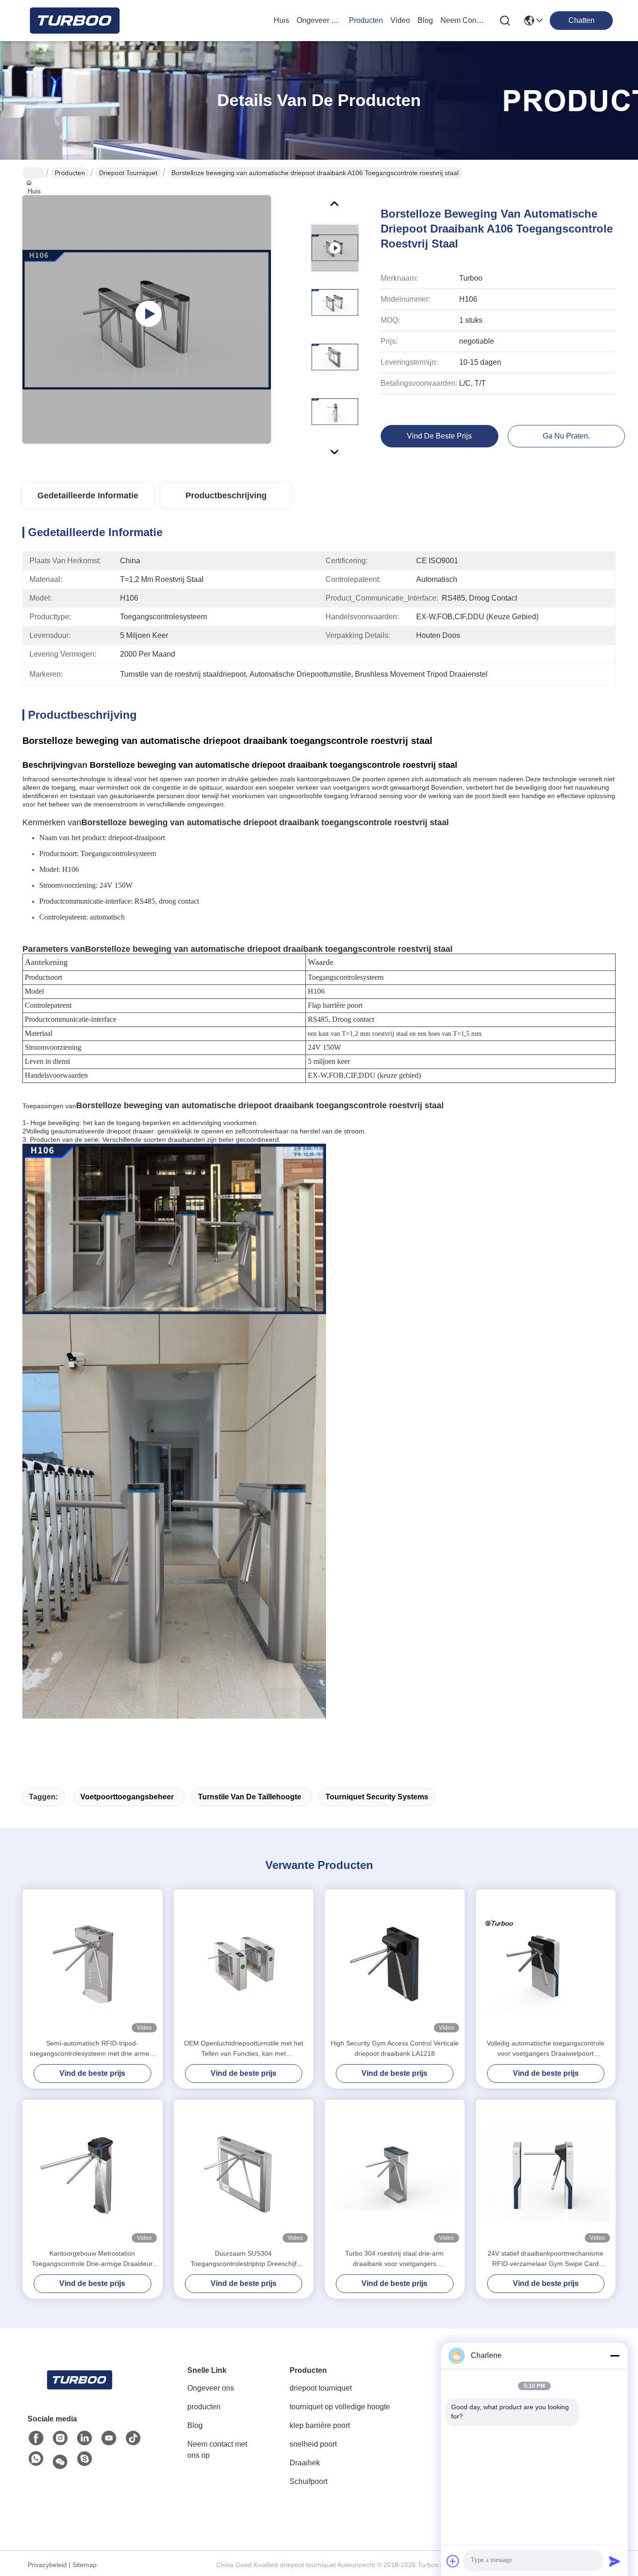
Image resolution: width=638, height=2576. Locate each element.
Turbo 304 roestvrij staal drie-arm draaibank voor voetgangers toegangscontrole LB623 (394, 2259)
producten (366, 20)
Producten (70, 173)
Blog (195, 2425)
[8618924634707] (36, 2459)
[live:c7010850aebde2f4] (85, 2459)
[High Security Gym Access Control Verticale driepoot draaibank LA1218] (395, 1964)
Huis (281, 20)
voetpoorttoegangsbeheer (127, 1797)
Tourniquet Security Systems (377, 1797)
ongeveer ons (319, 20)
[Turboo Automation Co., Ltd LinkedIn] (85, 2438)
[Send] (615, 2561)
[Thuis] (79, 2380)
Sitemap (85, 2565)
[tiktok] (133, 2438)
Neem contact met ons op (217, 2450)
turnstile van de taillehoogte (250, 1797)
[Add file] (453, 2561)
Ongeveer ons (211, 2388)
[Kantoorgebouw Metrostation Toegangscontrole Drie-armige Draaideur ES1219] (92, 2174)
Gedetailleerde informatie (88, 495)
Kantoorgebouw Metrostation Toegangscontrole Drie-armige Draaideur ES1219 (92, 2259)
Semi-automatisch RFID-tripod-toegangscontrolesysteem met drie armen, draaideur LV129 (92, 2049)
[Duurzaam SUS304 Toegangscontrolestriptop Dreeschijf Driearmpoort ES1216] (244, 2174)
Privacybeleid (47, 2565)
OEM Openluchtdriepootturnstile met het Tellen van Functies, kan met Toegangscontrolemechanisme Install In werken (244, 2049)
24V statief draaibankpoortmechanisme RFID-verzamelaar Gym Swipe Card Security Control (546, 2259)
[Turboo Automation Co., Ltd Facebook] (36, 2438)
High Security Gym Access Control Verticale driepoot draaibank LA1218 (395, 2048)
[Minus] (615, 2356)
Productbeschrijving (226, 495)
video (400, 20)
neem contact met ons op (463, 20)
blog (425, 20)
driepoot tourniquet (128, 173)
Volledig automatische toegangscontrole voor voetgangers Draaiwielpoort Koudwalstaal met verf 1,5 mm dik (546, 2049)
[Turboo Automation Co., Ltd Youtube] (109, 2438)
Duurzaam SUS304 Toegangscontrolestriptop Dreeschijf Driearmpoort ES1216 (244, 2259)
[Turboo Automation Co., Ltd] (74, 21)
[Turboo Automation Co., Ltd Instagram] (60, 2438)
